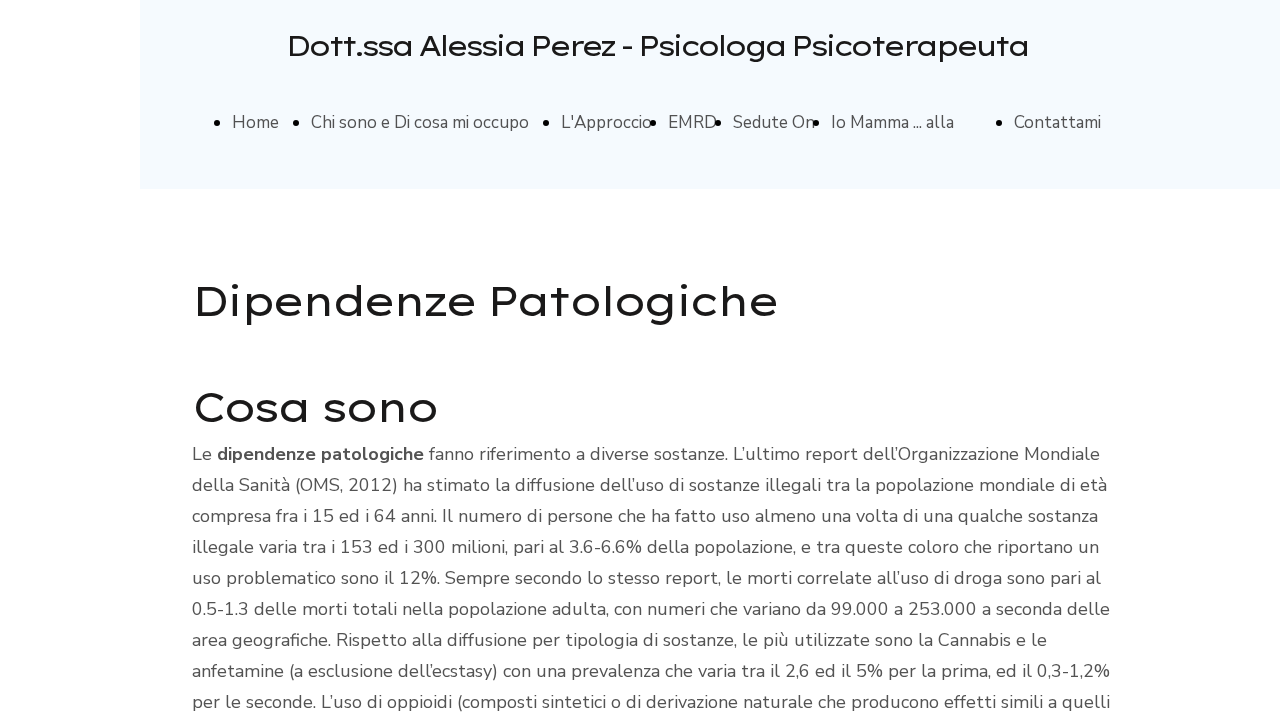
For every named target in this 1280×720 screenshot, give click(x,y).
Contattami (1057, 122)
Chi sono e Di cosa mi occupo (420, 122)
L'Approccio (606, 122)
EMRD (692, 122)
